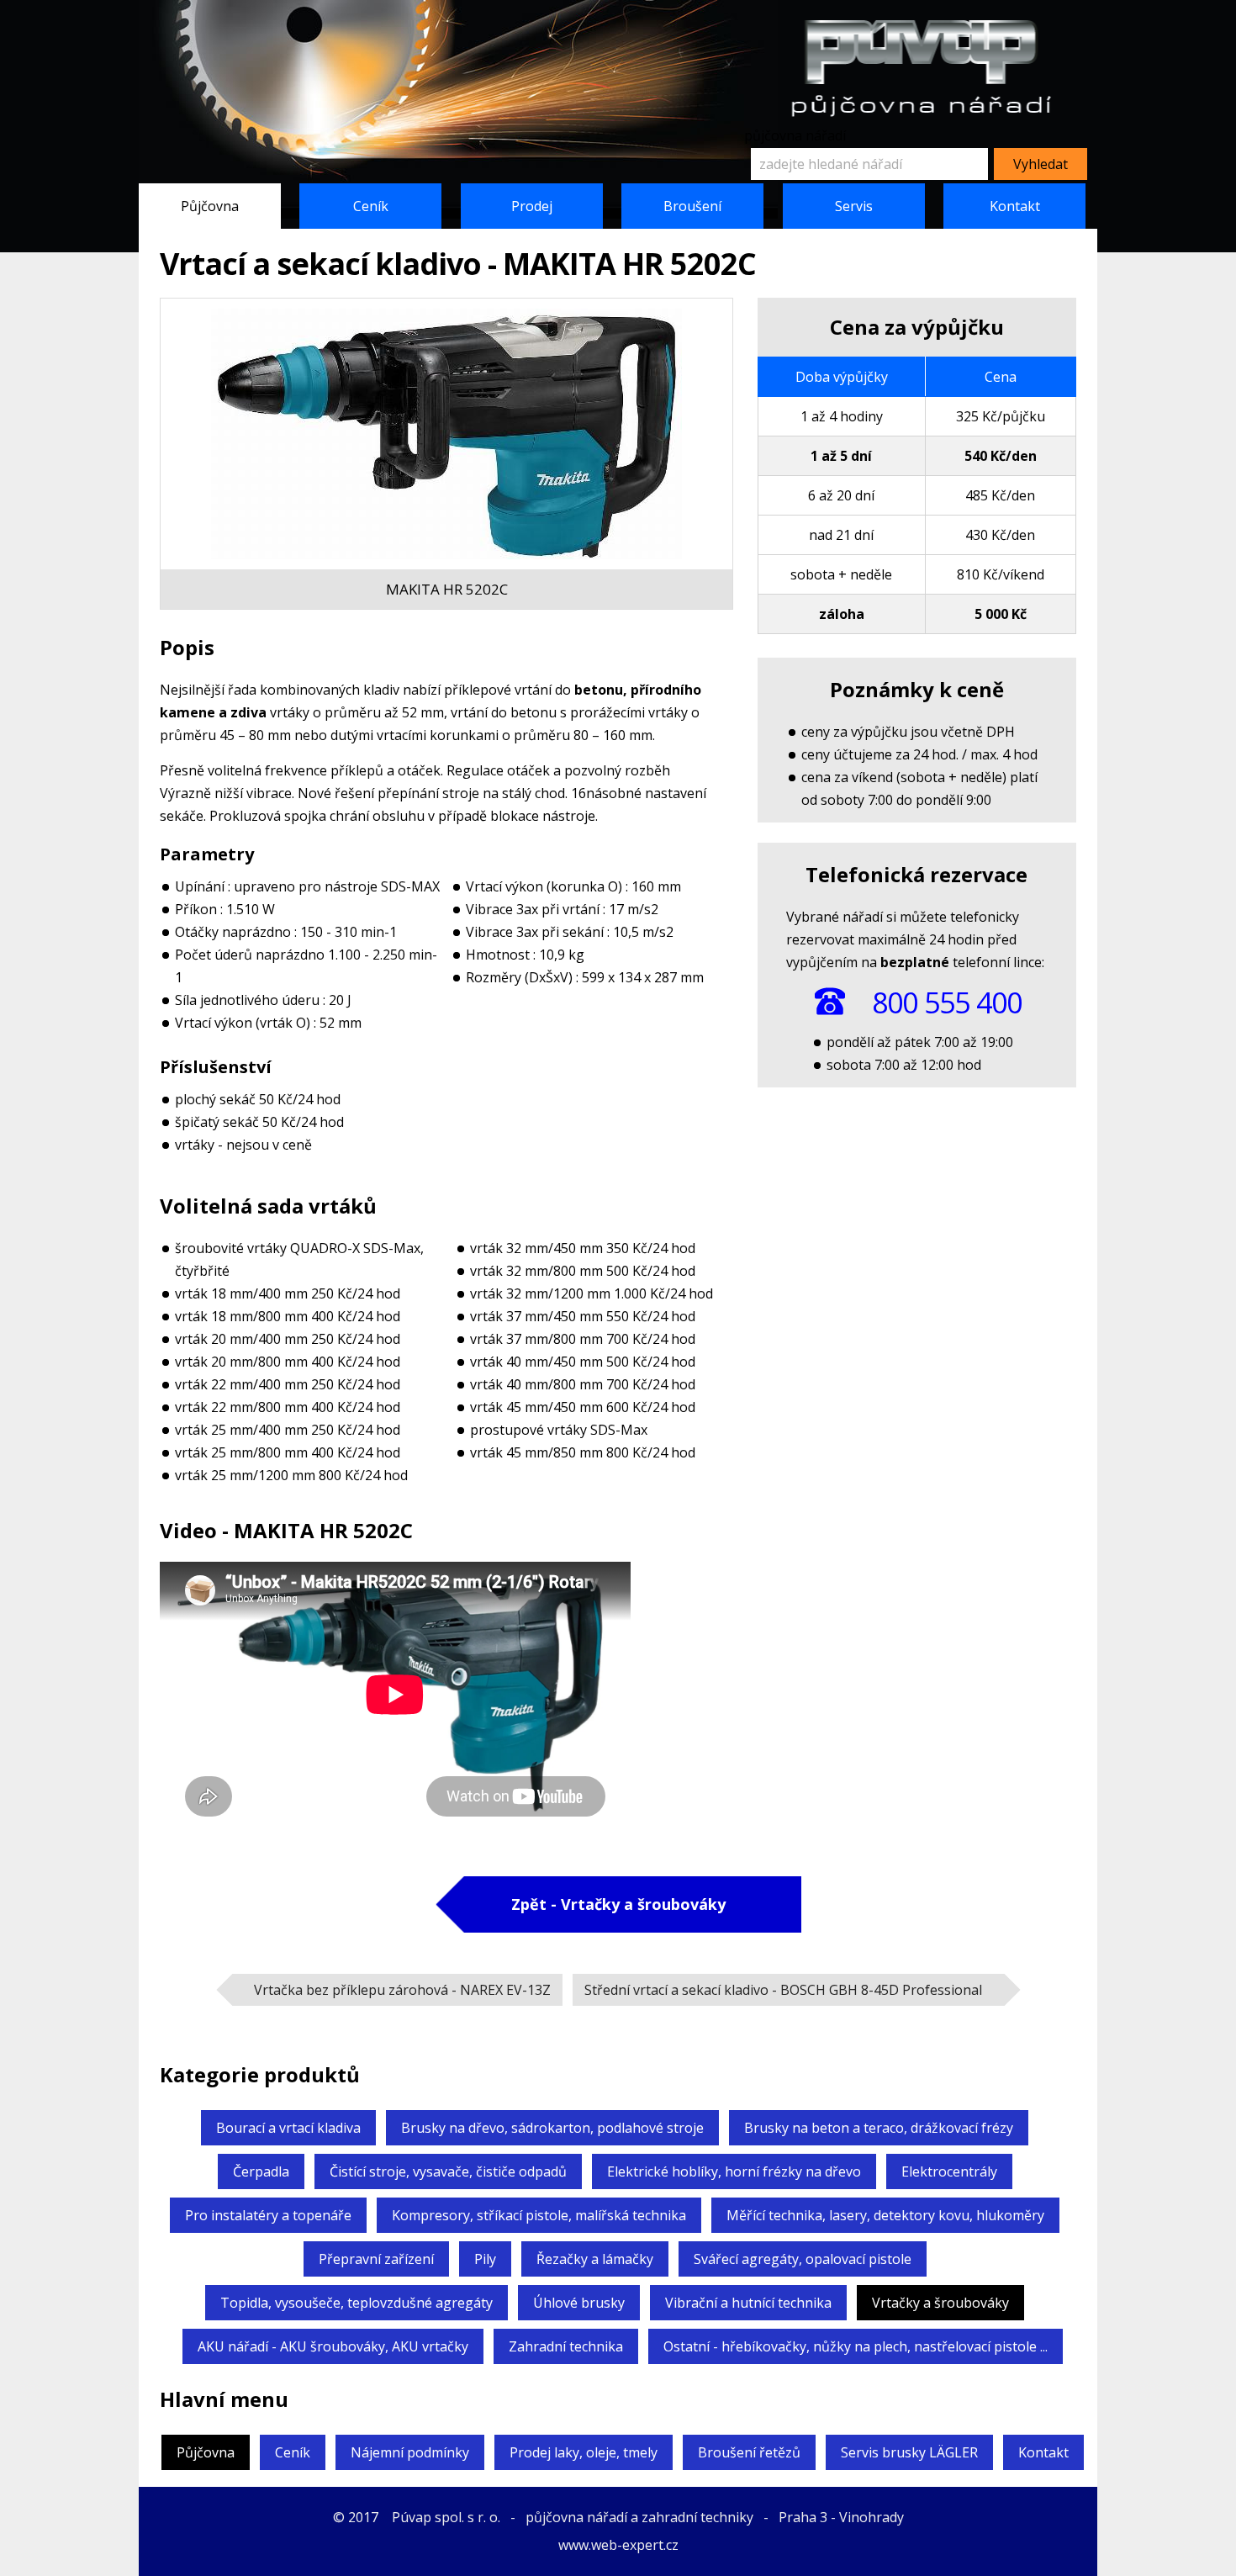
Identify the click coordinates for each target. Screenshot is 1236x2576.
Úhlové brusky (579, 2303)
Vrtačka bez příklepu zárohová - (402, 1990)
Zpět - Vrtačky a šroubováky (618, 1904)
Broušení (692, 206)
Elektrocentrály (949, 2171)
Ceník (371, 206)
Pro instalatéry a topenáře (268, 2215)
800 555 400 (947, 1002)
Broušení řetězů (749, 2452)
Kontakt (1015, 206)
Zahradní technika (566, 2346)
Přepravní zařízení (376, 2259)
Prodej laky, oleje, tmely (584, 2452)
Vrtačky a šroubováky (940, 2303)
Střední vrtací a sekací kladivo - (783, 1990)
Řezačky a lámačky (595, 2259)
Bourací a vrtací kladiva (288, 2128)
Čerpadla (261, 2171)
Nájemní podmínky (410, 2452)
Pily (485, 2259)
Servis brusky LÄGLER (909, 2452)
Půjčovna (210, 206)
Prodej (532, 206)
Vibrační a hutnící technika (748, 2303)
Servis (854, 206)
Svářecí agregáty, (803, 2259)
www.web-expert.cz (618, 2545)
